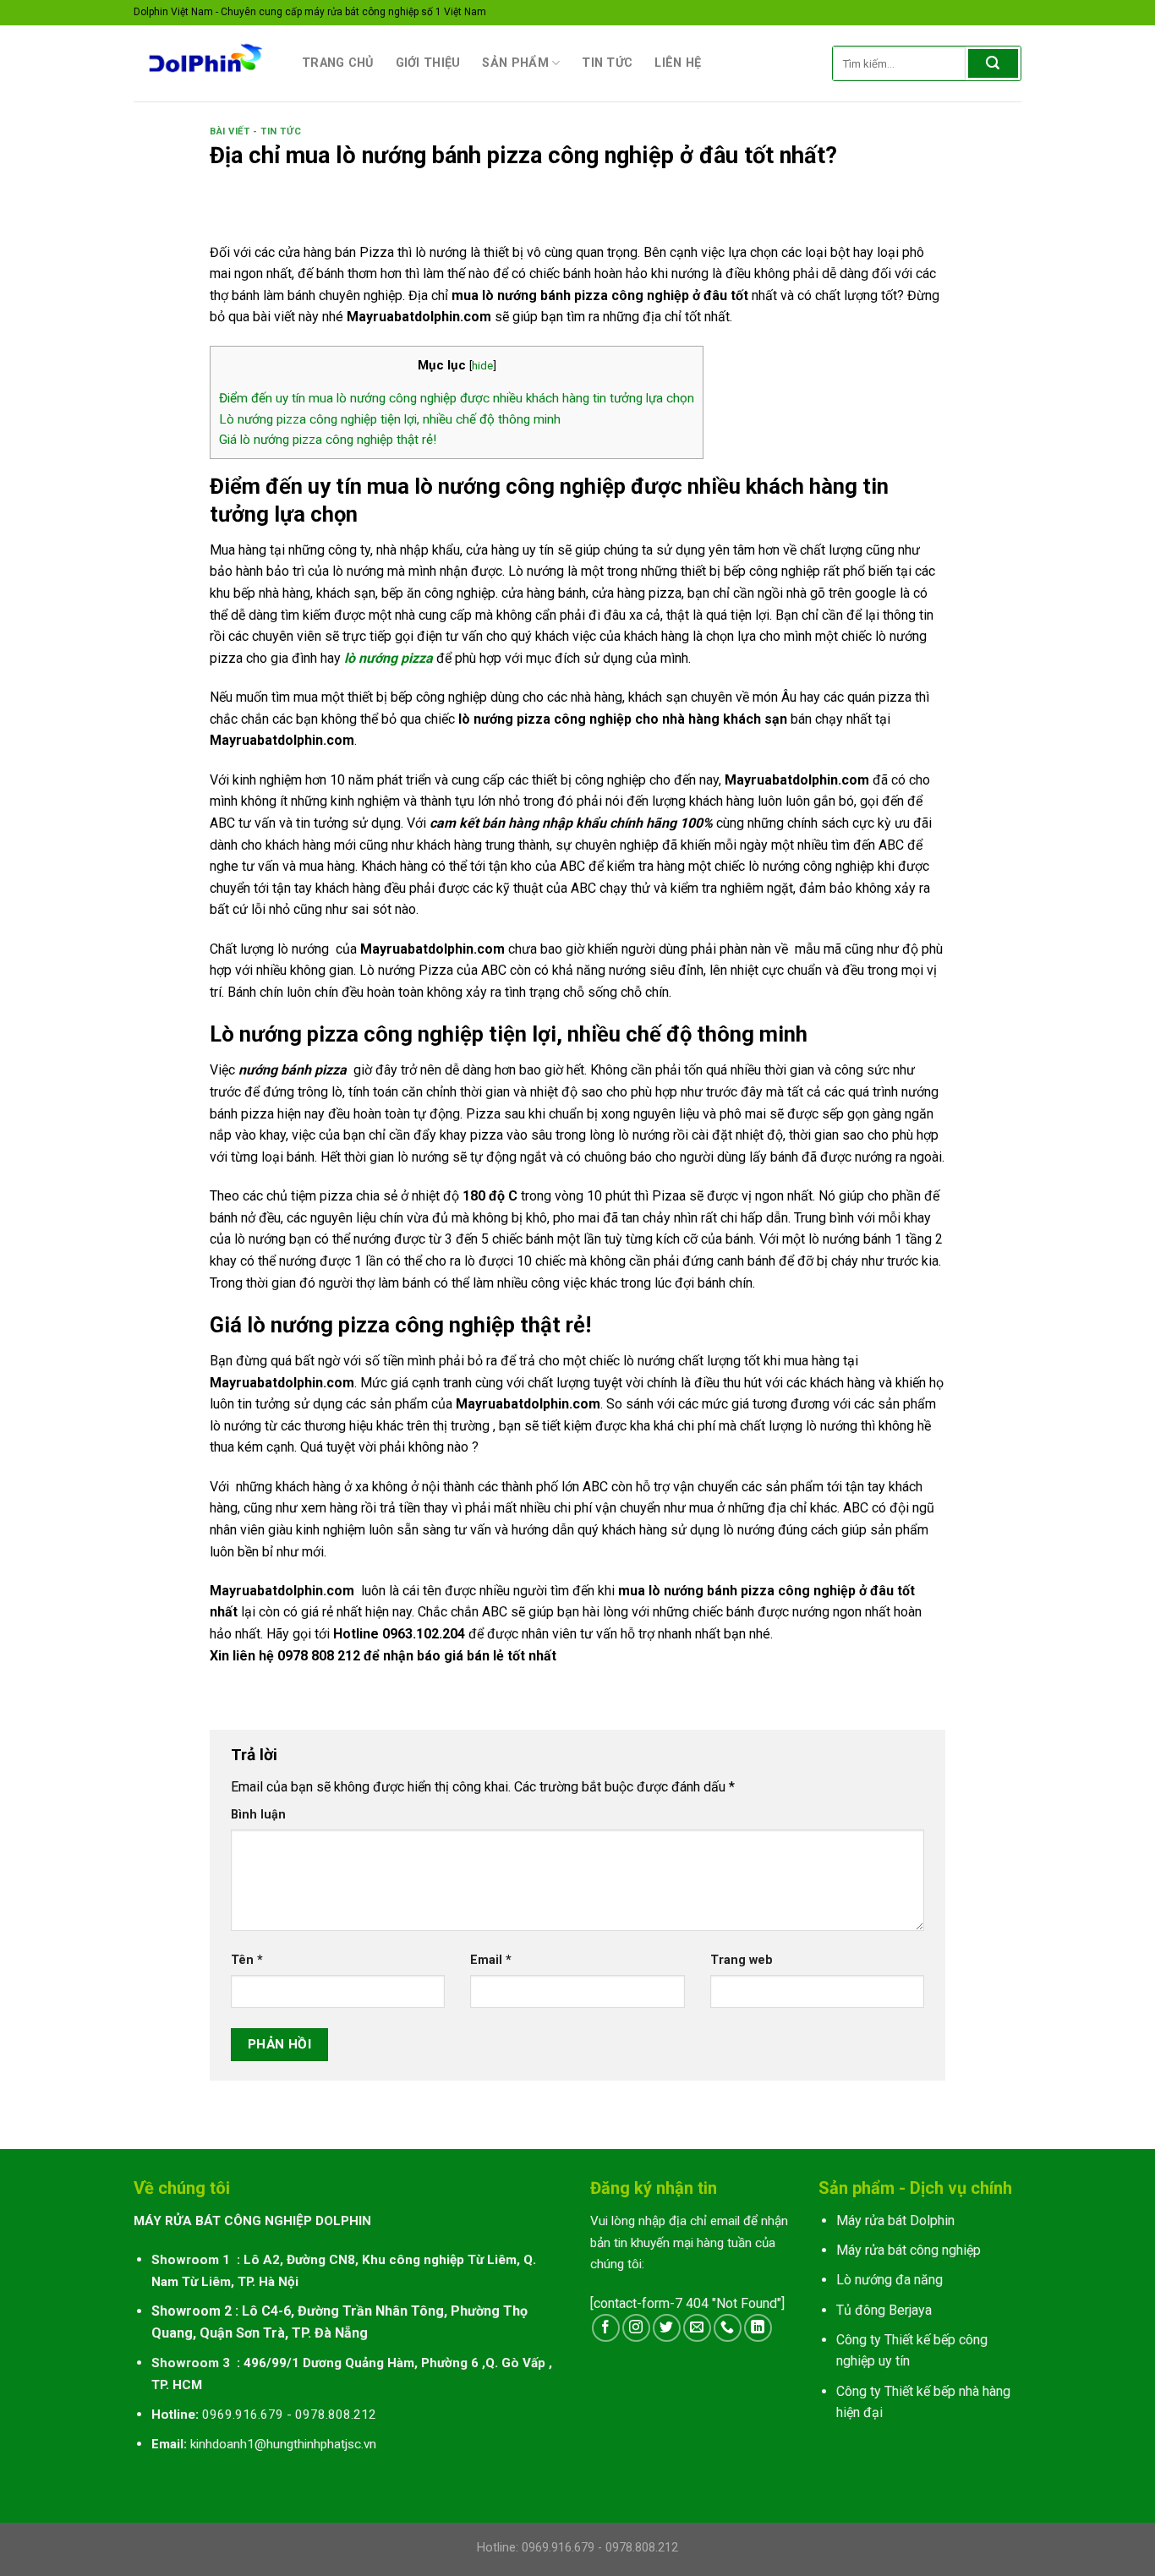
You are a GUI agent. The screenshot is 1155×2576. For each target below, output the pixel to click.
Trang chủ (338, 63)
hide (482, 365)
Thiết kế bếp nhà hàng (947, 2391)
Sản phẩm (515, 63)
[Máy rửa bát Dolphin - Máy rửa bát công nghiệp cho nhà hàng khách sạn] (205, 63)
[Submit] (993, 63)
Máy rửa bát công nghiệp (909, 2250)
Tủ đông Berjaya (884, 2310)
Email (491, 1960)
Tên (247, 1960)
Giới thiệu (428, 63)
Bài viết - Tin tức (255, 131)
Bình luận (258, 1815)
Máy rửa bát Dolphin (895, 2221)
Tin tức (607, 63)
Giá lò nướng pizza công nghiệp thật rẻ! (328, 440)
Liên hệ (678, 63)
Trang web (742, 1960)
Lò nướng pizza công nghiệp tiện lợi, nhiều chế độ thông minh (390, 419)
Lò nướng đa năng (890, 2280)
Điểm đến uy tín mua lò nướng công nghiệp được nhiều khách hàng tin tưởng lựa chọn (457, 398)
